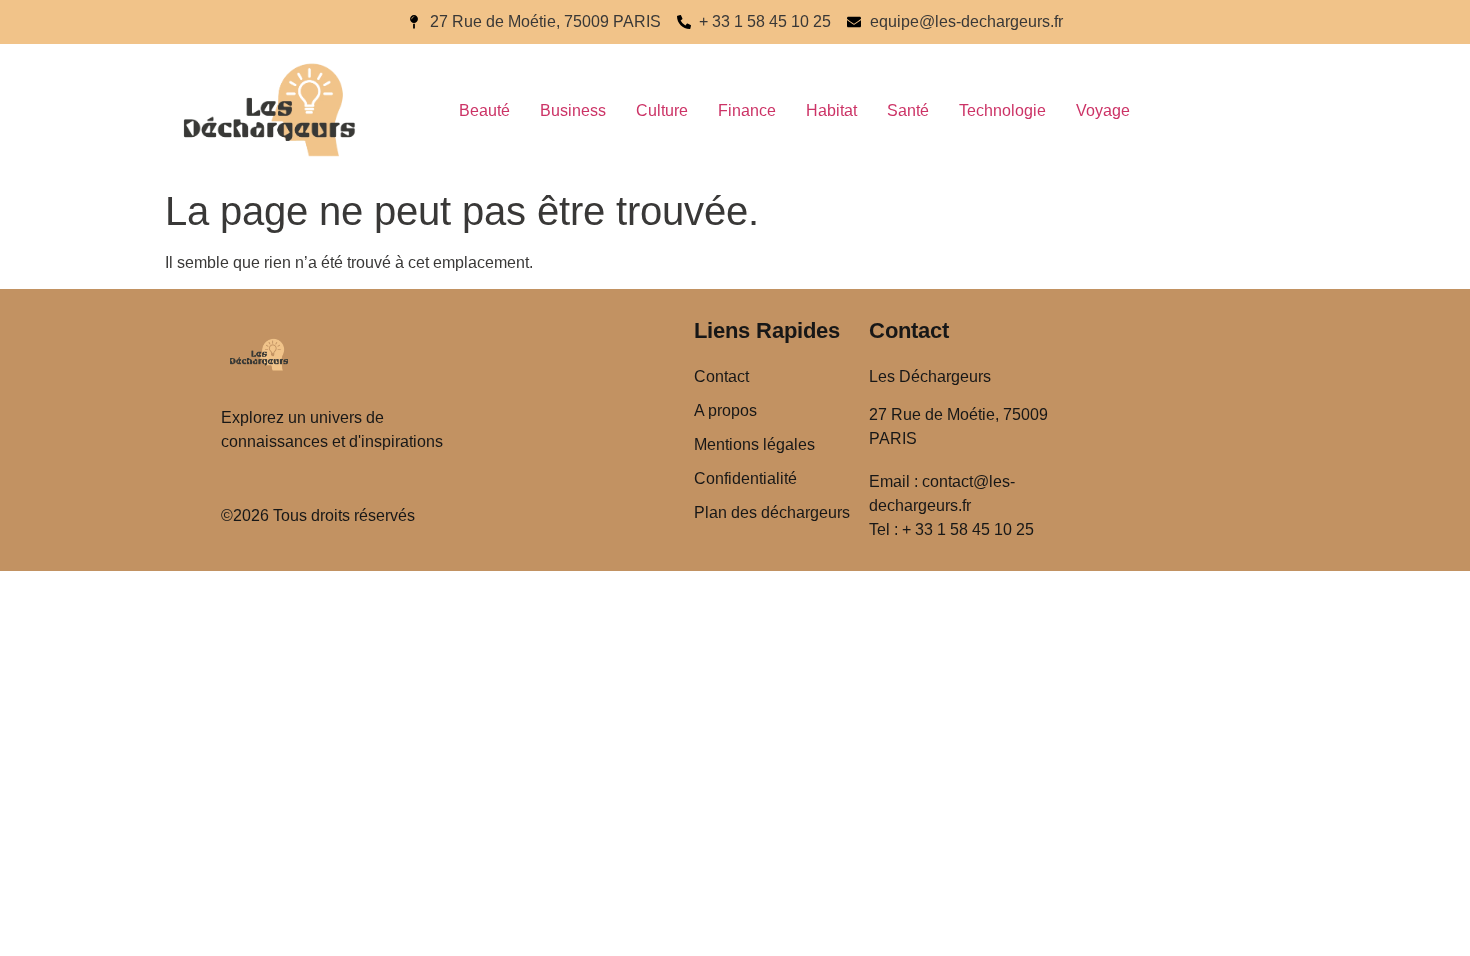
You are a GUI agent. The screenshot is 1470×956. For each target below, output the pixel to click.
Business (573, 110)
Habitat (831, 110)
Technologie (1002, 110)
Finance (747, 110)
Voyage (1103, 110)
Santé (908, 110)
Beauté (484, 110)
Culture (662, 110)
